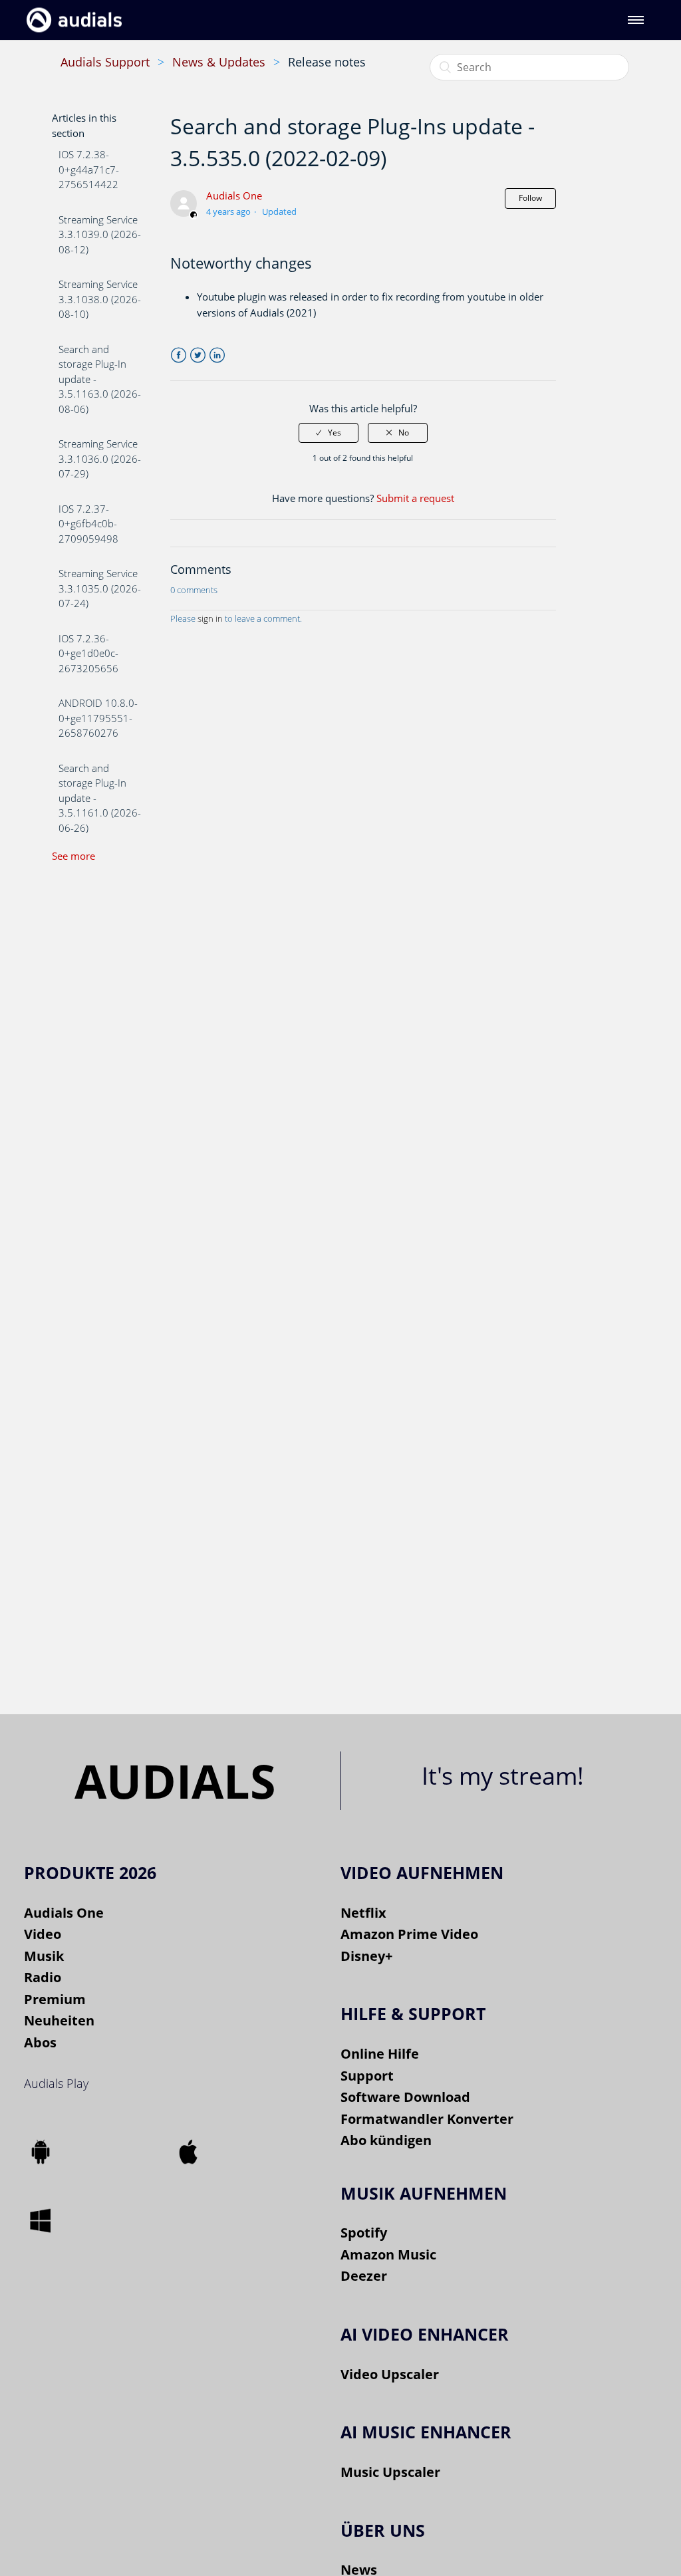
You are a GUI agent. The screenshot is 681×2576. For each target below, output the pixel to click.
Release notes (327, 62)
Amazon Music (388, 2254)
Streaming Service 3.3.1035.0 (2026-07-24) (100, 588)
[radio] (329, 433)
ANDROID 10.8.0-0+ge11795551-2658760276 (98, 718)
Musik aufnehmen (424, 2193)
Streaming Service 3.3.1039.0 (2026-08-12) (100, 234)
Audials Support (105, 62)
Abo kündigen (386, 2140)
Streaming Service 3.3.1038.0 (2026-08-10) (100, 299)
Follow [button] (530, 198)
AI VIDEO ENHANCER (425, 2334)
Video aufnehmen (422, 1872)
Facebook (179, 355)
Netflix (363, 1913)
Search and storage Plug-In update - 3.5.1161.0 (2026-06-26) (100, 798)
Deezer (364, 2276)
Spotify (364, 2233)
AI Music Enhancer (426, 2432)
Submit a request (415, 498)
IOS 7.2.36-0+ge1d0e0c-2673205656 (88, 653)
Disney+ (366, 1956)
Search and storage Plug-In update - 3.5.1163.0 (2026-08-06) (100, 379)
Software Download (405, 2097)
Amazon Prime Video (409, 1934)
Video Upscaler (390, 2374)
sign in (210, 618)
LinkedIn (217, 355)
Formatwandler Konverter (427, 2119)
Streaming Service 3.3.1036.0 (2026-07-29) (100, 458)
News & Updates (219, 62)
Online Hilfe (380, 2054)
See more (73, 856)
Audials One (234, 195)
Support (367, 2076)
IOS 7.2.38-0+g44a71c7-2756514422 (89, 169)
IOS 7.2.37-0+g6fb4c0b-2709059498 (88, 524)
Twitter (198, 355)
